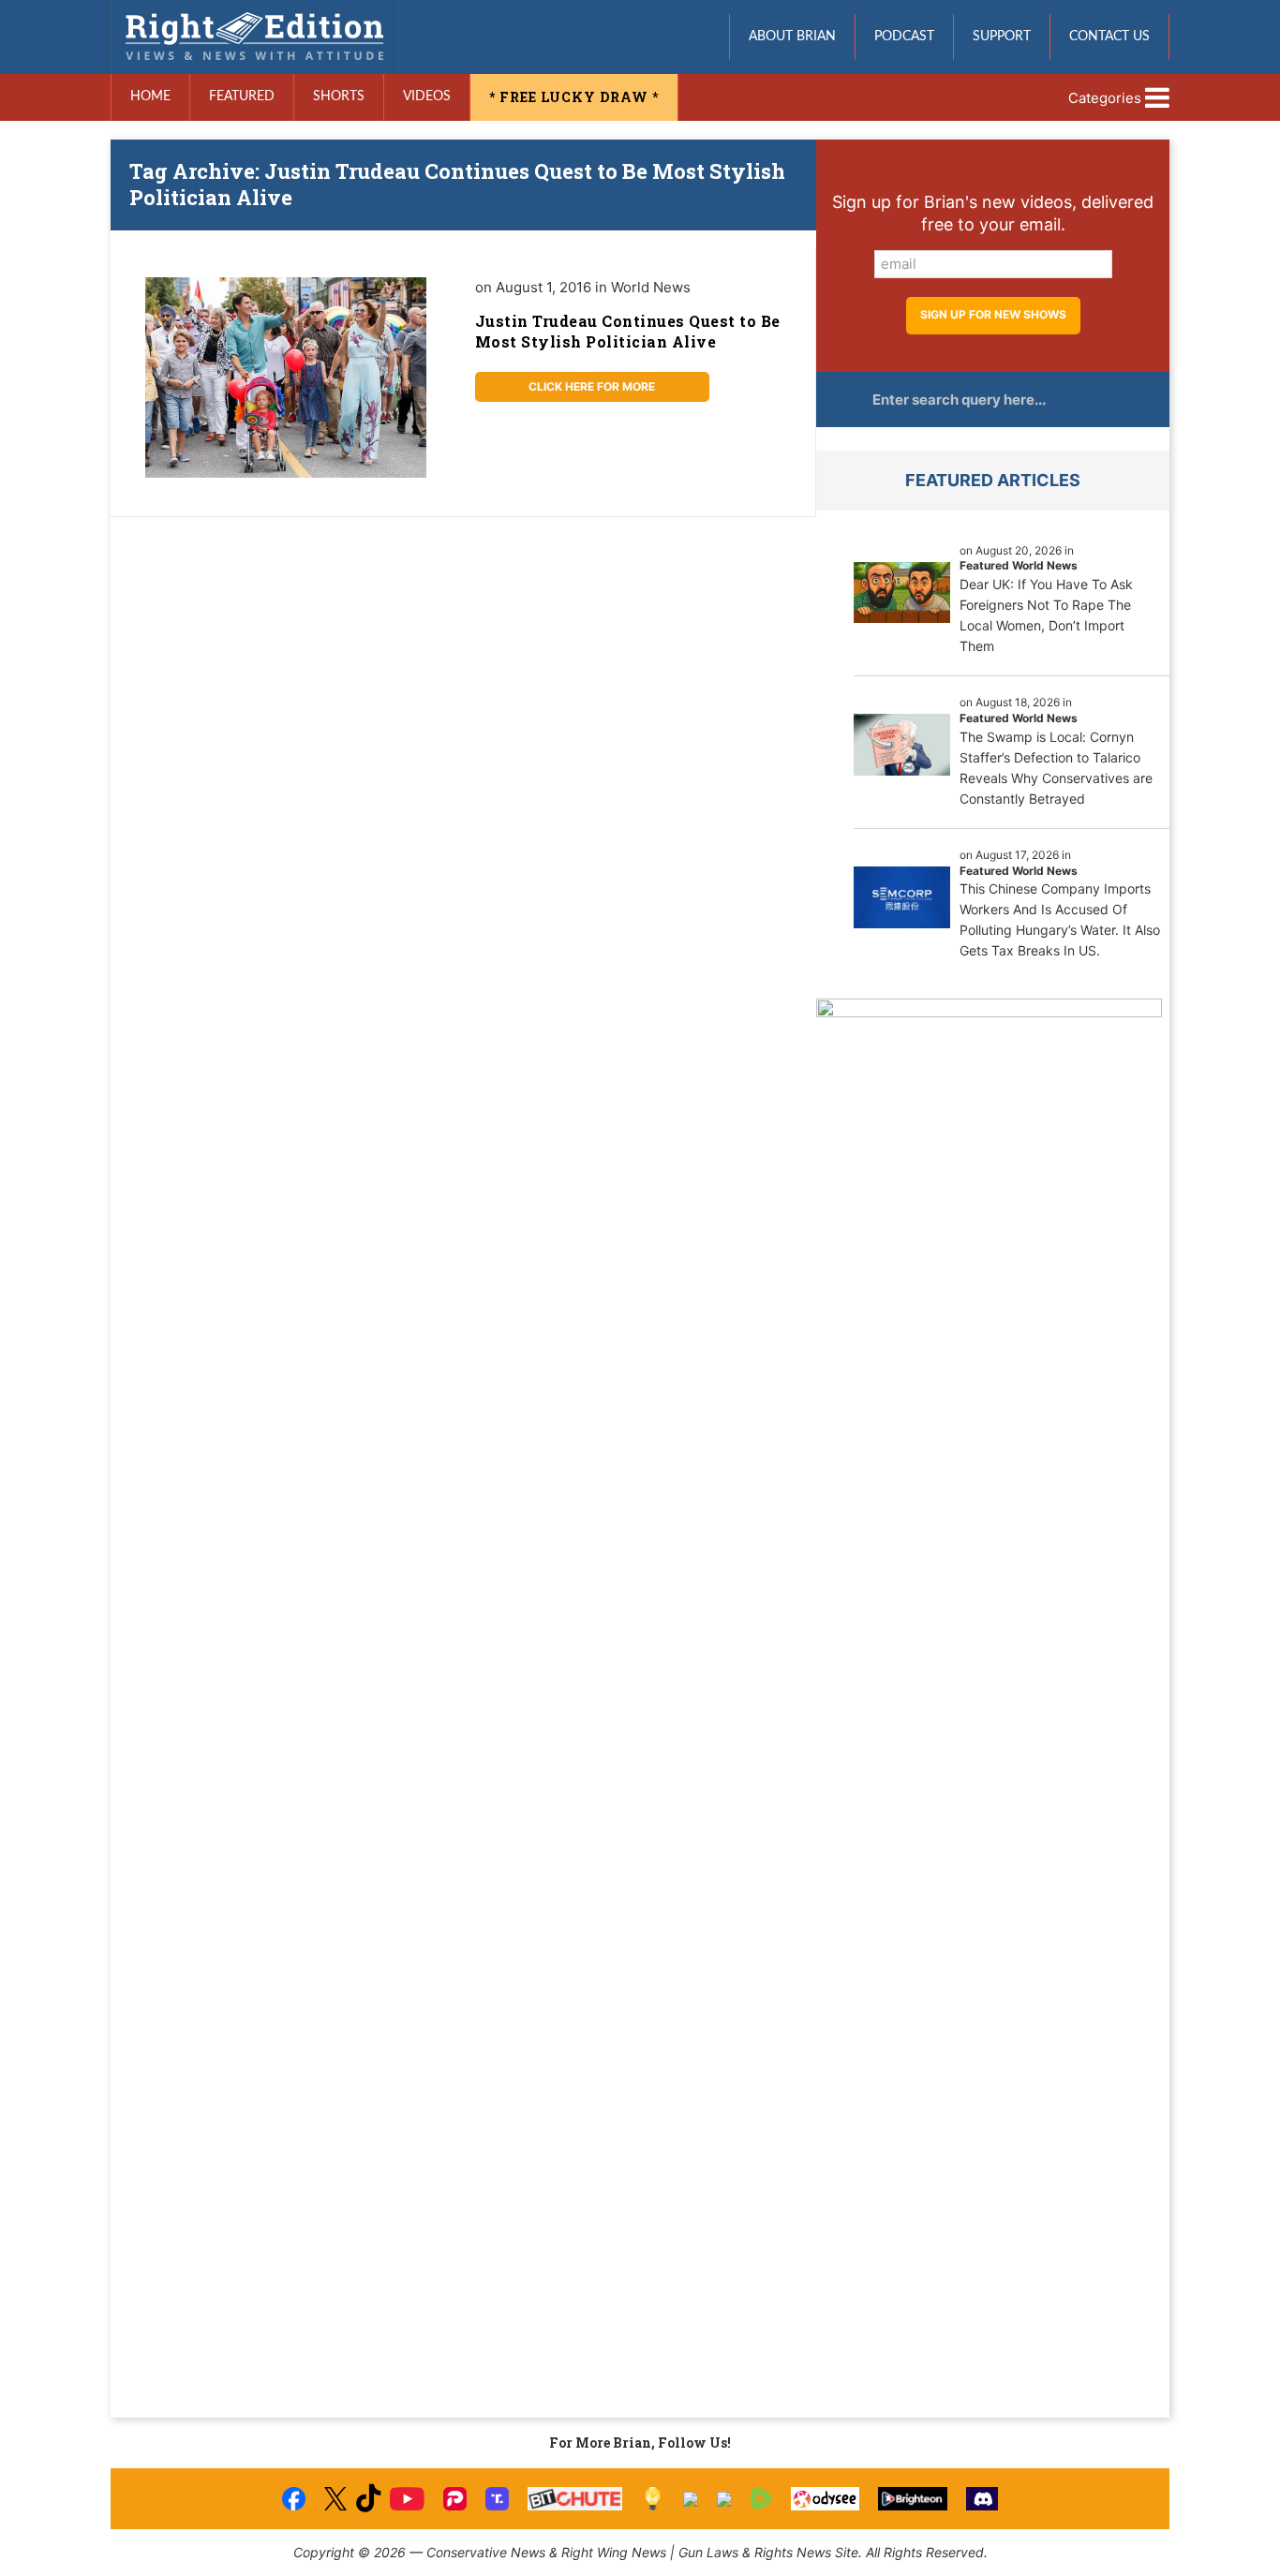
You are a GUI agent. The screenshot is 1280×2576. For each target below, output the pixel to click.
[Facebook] (294, 2499)
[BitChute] (575, 2499)
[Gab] (691, 2499)
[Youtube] (407, 2499)
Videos (427, 96)
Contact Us (1109, 37)
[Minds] (653, 2499)
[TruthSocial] (497, 2499)
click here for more (592, 386)
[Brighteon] (913, 2499)
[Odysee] (825, 2499)
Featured (242, 96)
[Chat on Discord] (982, 2499)
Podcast (904, 37)
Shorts (339, 96)
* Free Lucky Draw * (574, 97)
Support (1002, 37)
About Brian (792, 37)
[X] (335, 2499)
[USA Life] (724, 2499)
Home (150, 96)
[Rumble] (761, 2499)
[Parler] (455, 2499)
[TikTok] (368, 2499)
